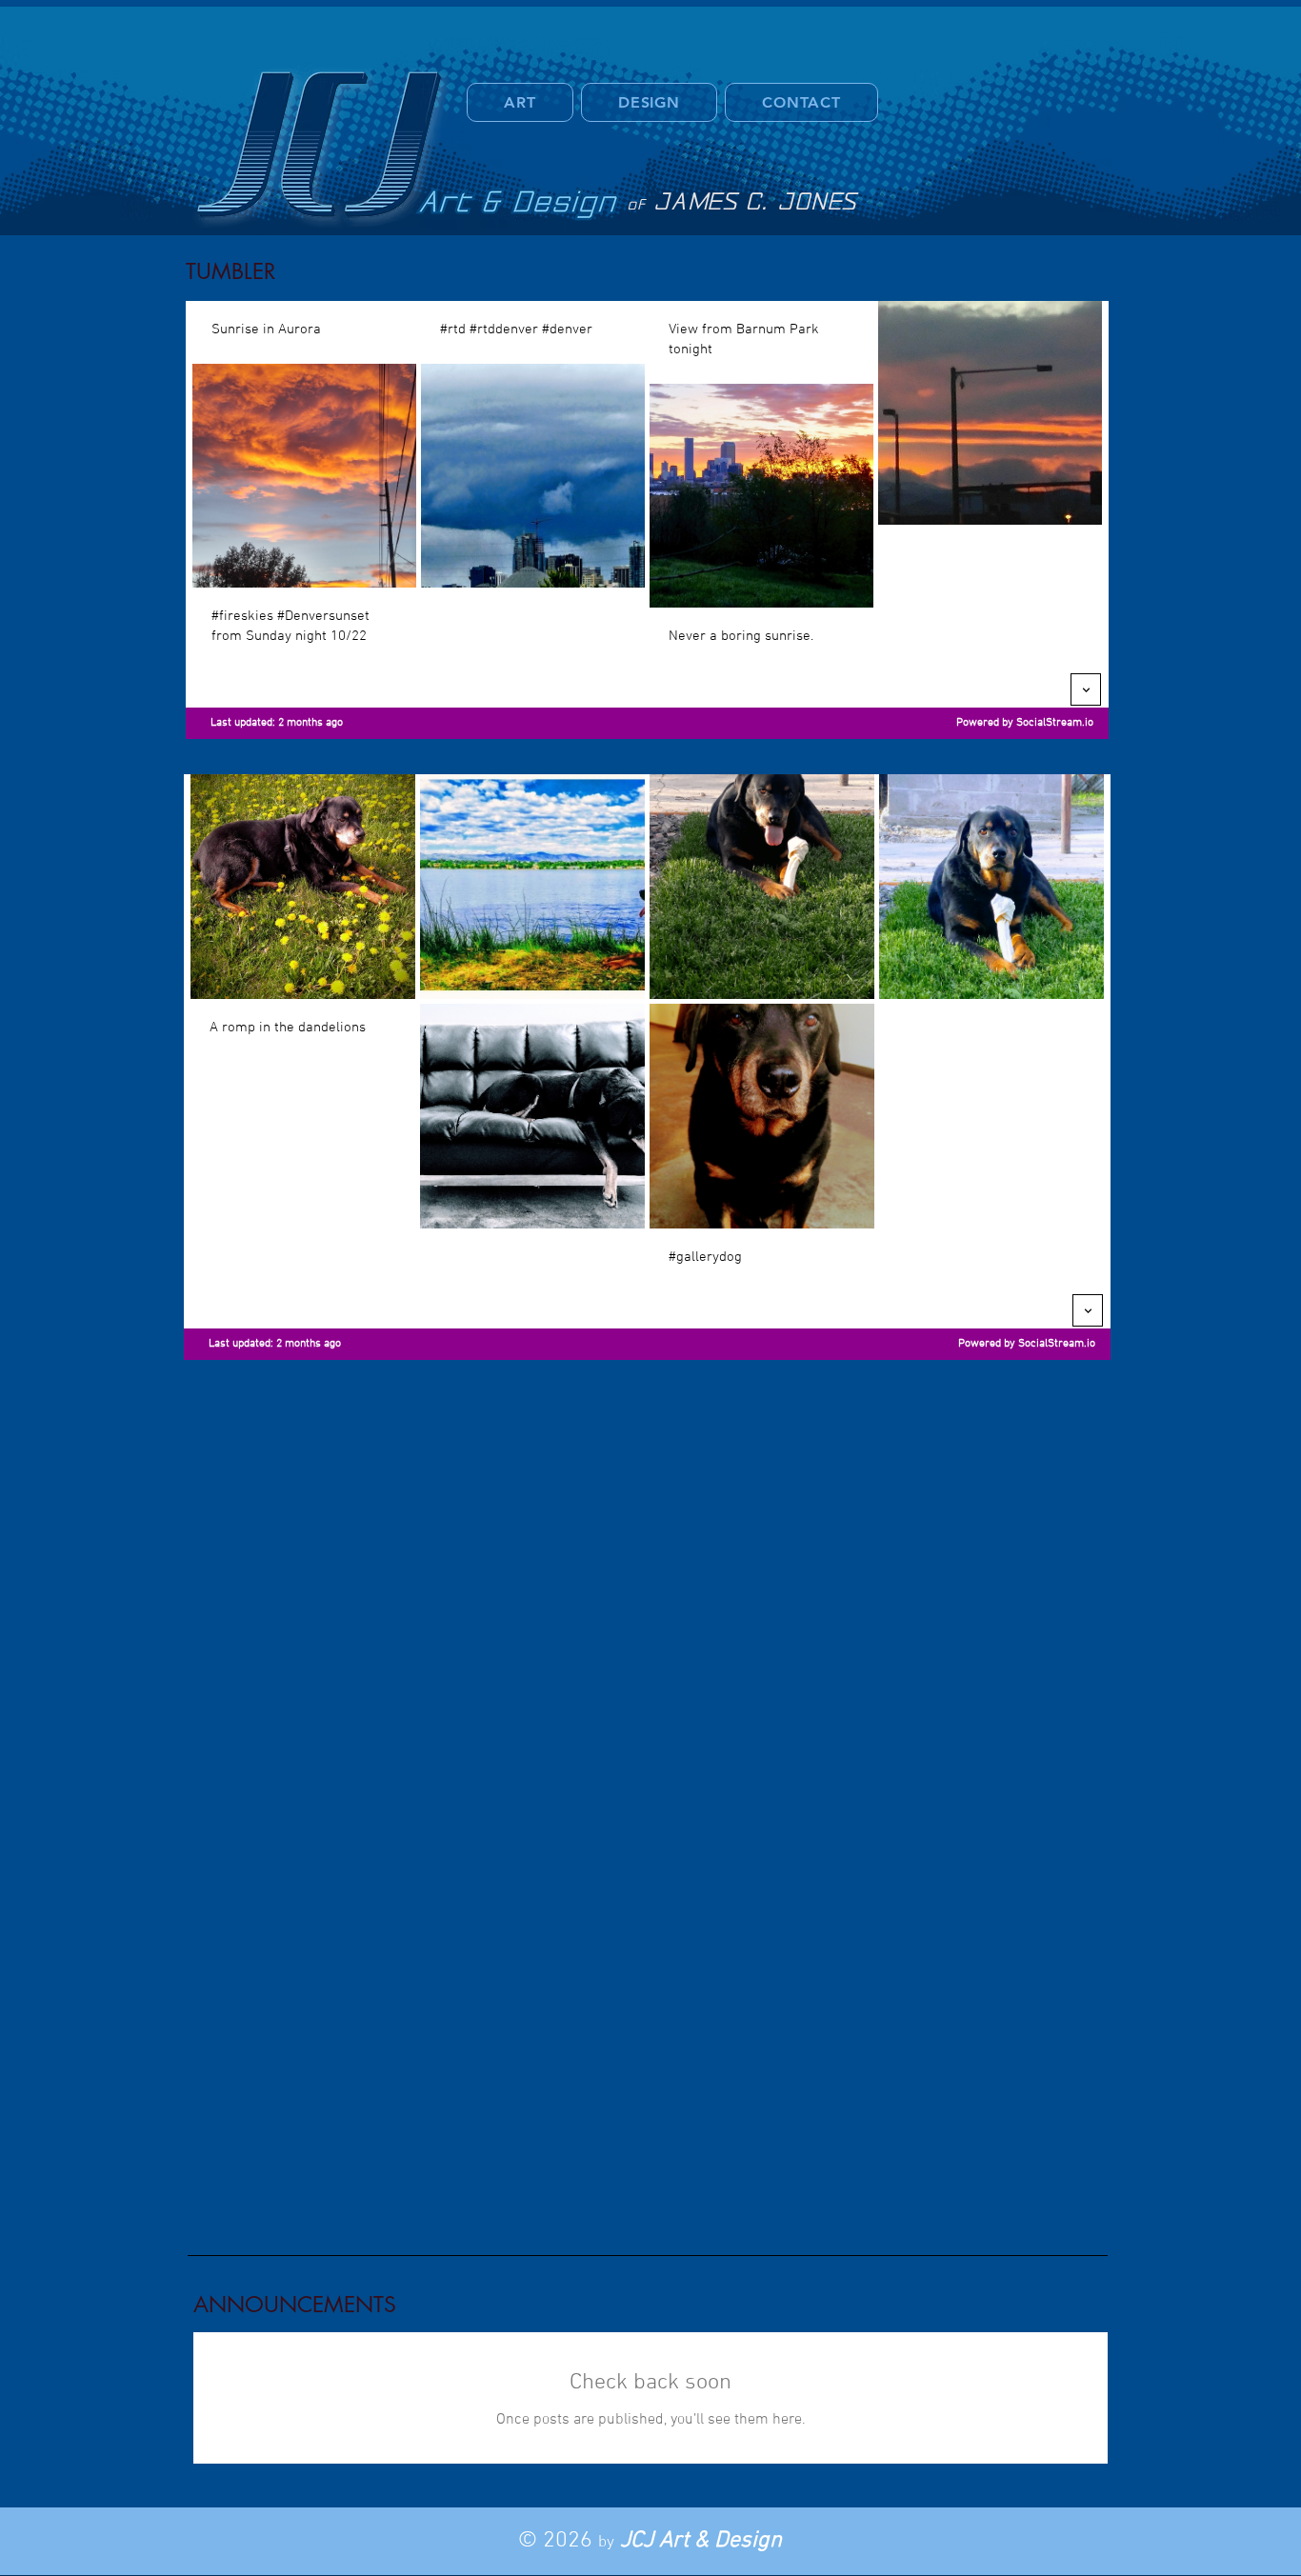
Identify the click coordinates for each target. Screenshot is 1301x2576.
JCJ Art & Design (701, 2541)
